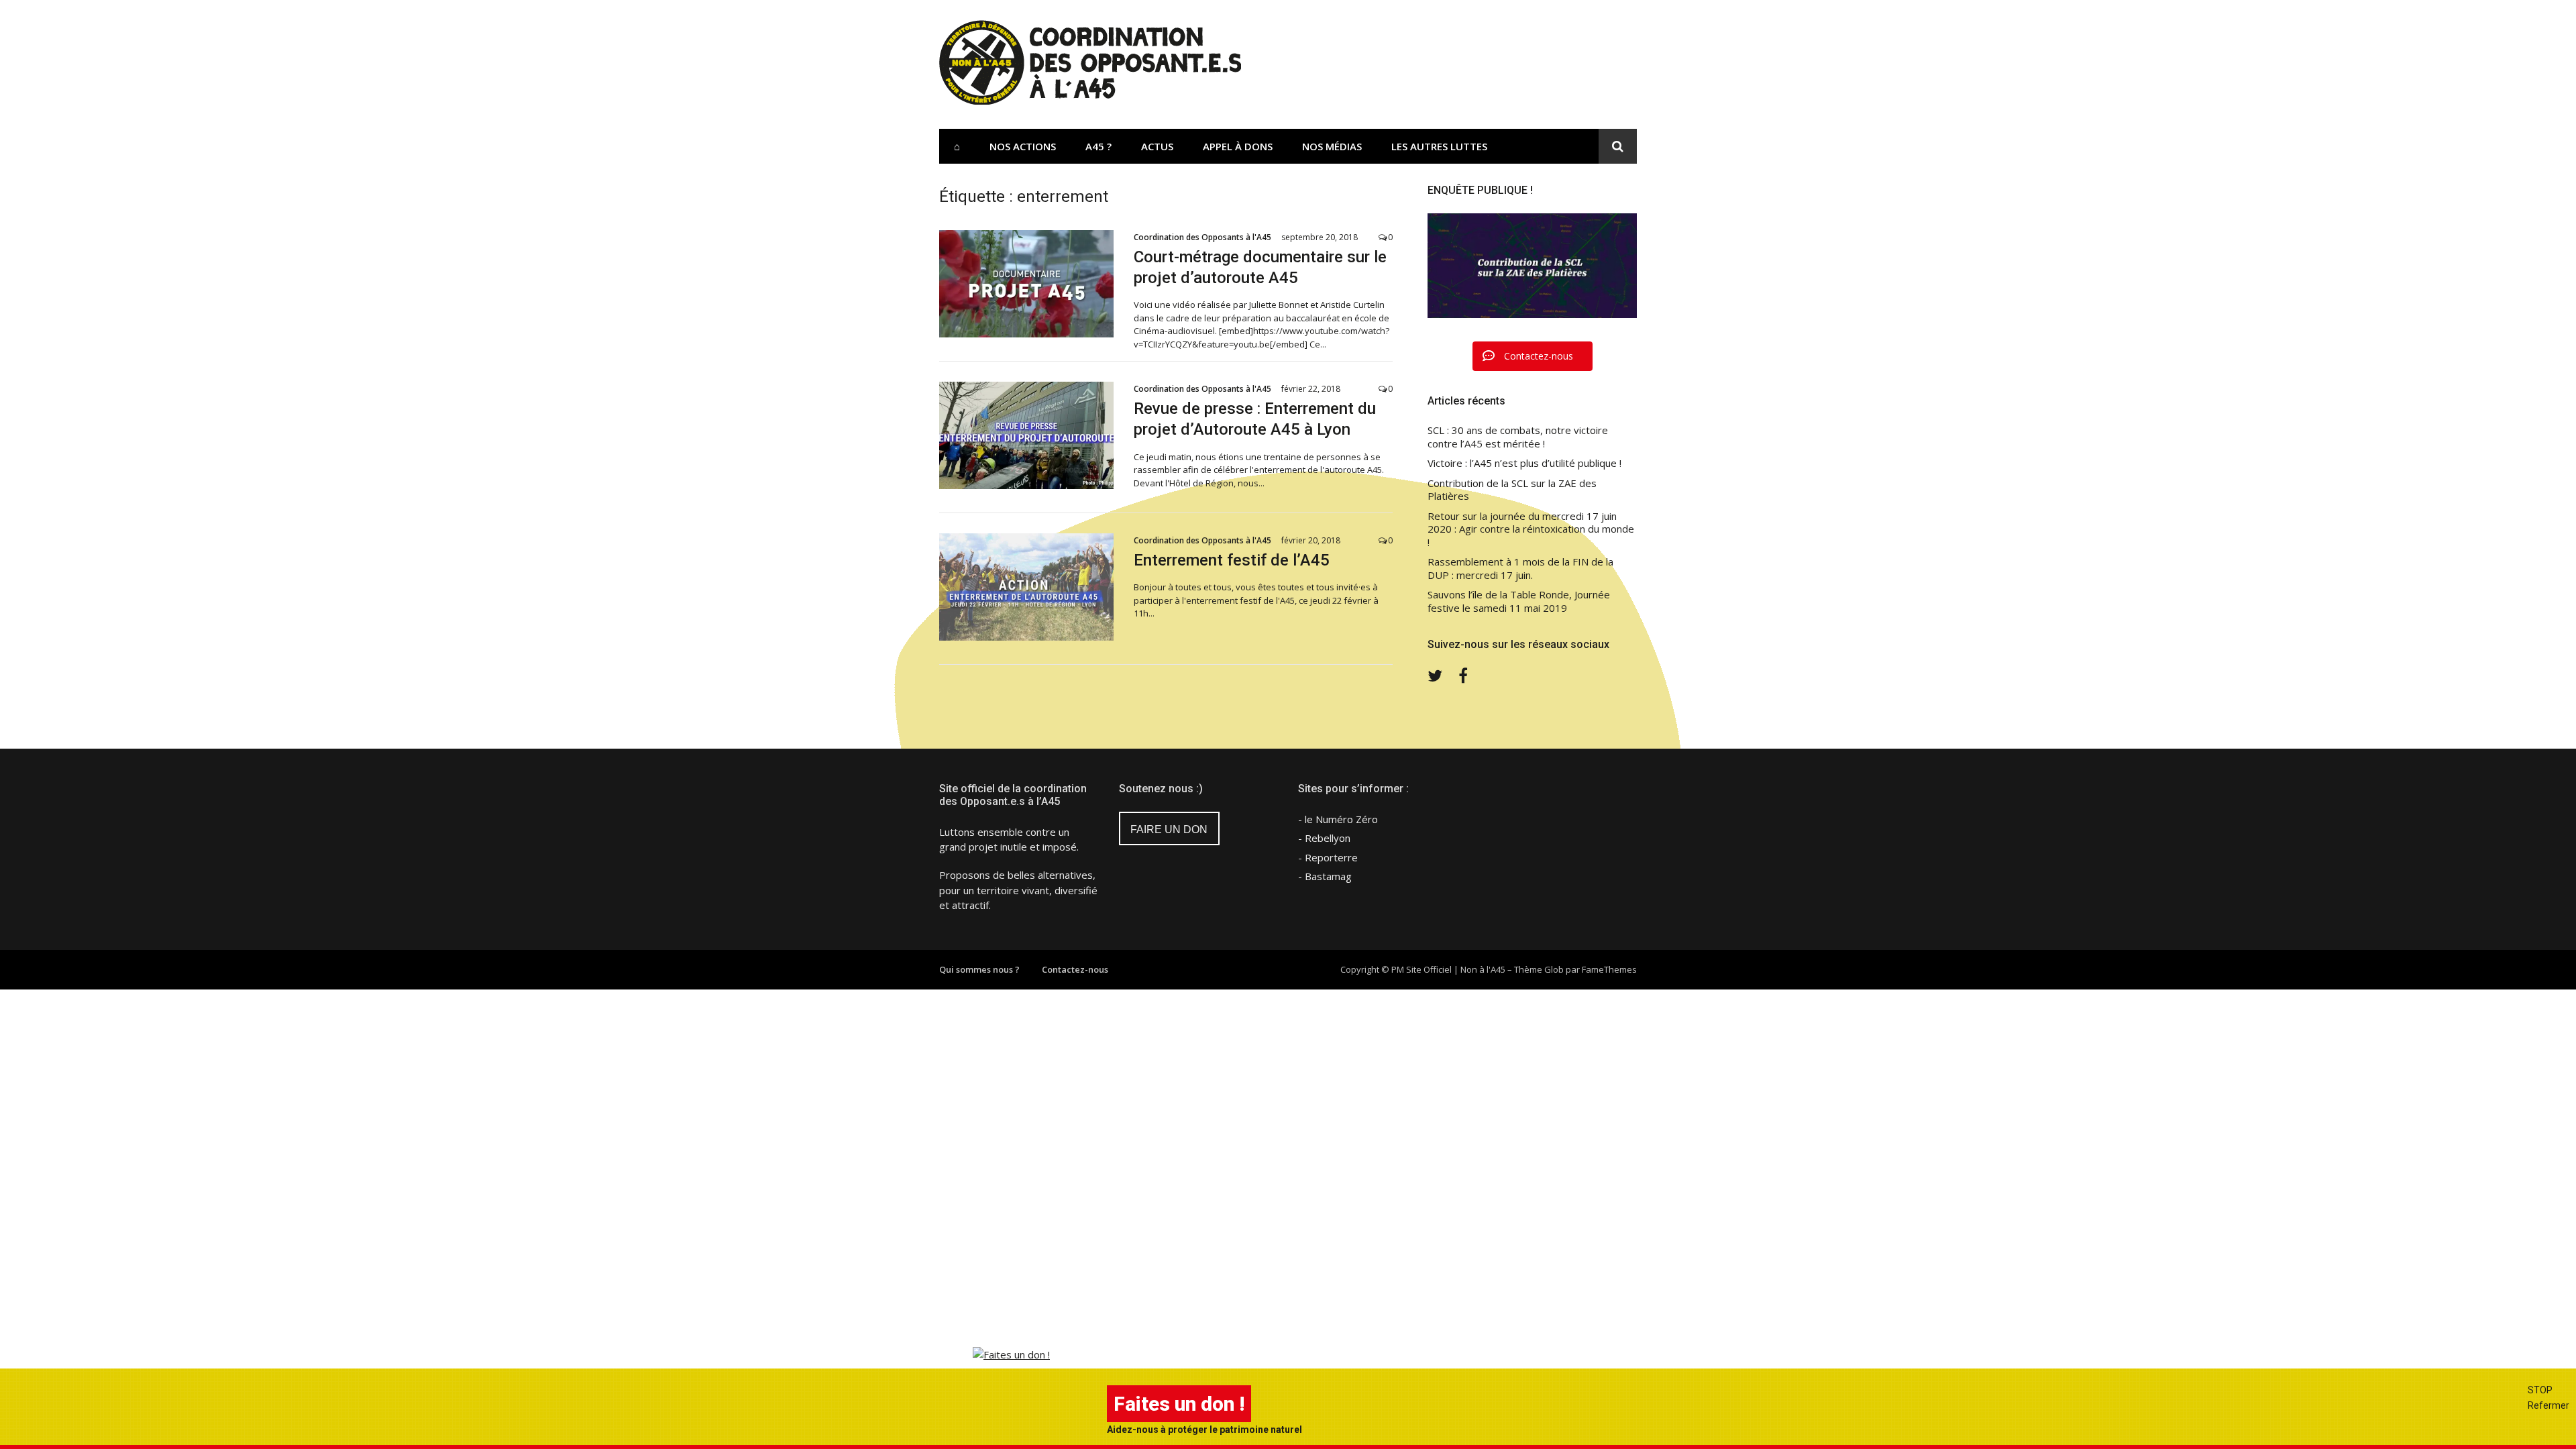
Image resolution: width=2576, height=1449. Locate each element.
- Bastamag (1325, 876)
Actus (1157, 146)
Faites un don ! (1179, 1404)
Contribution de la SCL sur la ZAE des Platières (1512, 490)
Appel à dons (1238, 146)
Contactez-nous (1075, 969)
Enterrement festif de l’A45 (1232, 560)
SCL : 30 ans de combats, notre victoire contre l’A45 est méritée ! (1518, 437)
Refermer (2548, 1405)
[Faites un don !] (1011, 1354)
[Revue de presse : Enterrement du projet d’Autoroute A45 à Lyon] (1026, 435)
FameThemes (1609, 969)
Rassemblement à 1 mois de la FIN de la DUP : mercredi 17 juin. (1520, 569)
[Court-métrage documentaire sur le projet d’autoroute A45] (1026, 284)
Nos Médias (1332, 146)
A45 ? (1098, 146)
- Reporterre (1328, 857)
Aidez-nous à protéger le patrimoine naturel (1204, 1430)
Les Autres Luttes (1439, 146)
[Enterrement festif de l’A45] (1026, 587)
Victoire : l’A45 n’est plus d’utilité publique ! (1524, 463)
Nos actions (1023, 146)
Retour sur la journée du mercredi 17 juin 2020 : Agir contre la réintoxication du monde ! (1531, 529)
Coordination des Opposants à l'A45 (1202, 237)
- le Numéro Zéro (1338, 819)
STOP (2540, 1390)
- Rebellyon (1324, 838)
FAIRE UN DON (1169, 829)
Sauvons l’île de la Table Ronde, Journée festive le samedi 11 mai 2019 (1519, 601)
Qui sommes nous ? (979, 969)
